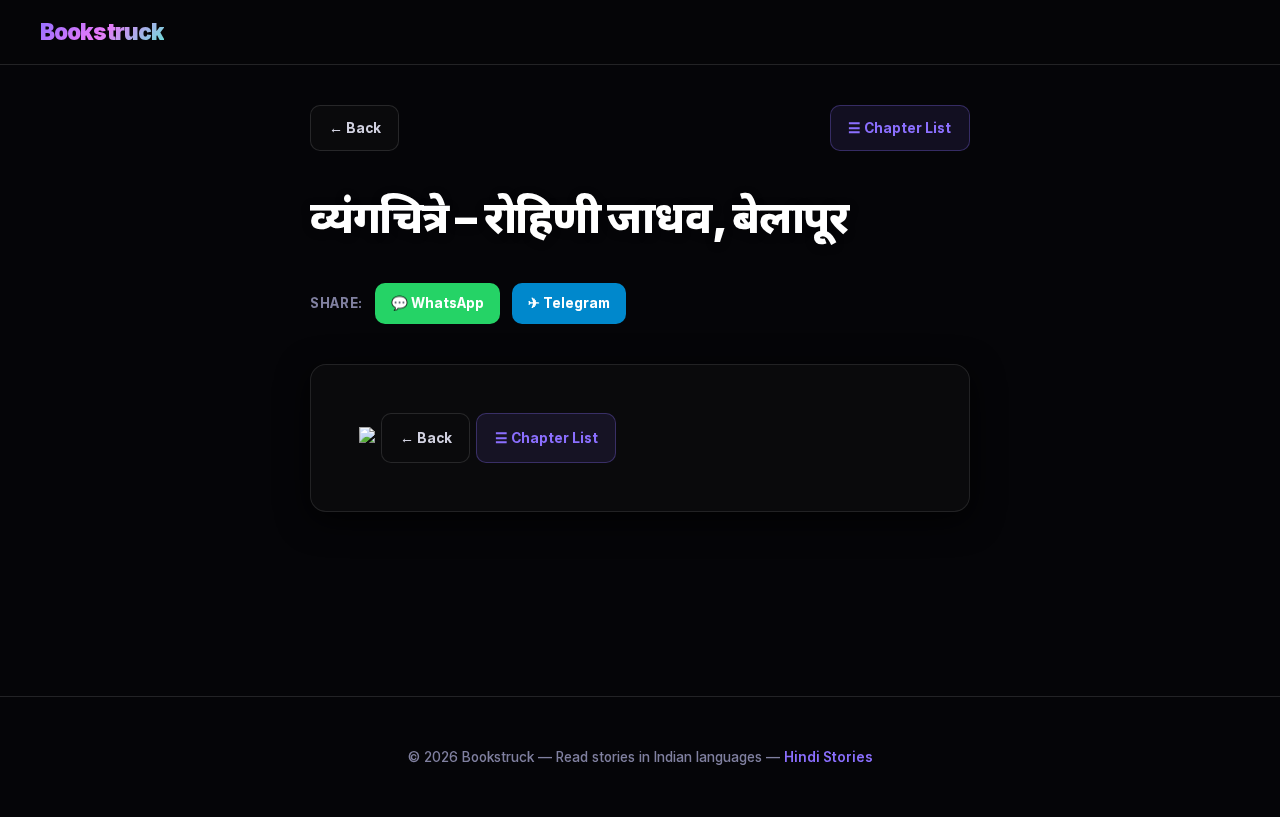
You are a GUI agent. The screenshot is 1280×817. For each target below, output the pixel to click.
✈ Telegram (569, 303)
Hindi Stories (828, 757)
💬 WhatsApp (437, 303)
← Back (355, 128)
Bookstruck (102, 31)
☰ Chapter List (899, 128)
